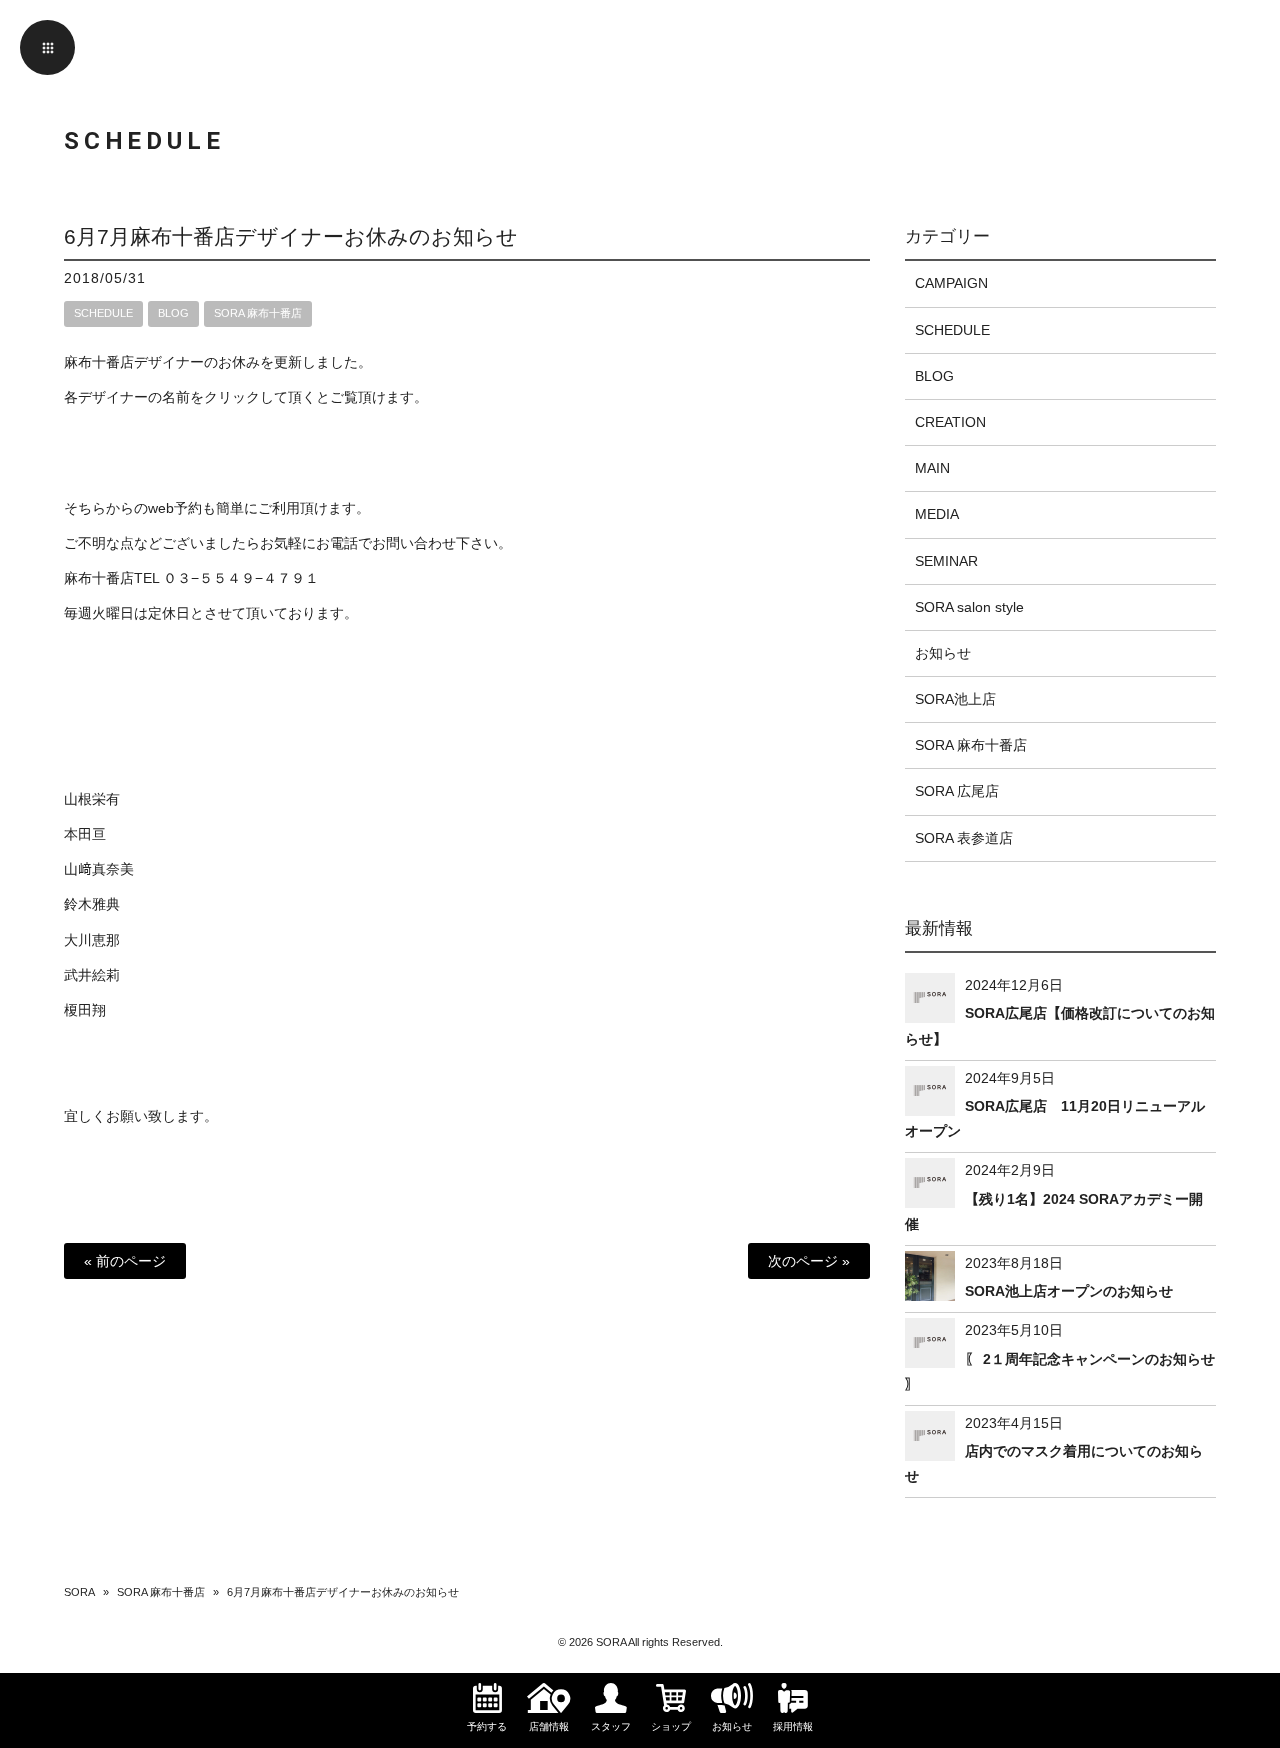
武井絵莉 (92, 975)
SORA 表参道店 (964, 838)
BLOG (173, 313)
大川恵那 (92, 940)
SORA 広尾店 (957, 791)
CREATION (950, 422)
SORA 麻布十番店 (258, 313)
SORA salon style (969, 607)
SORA (79, 1592)
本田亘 (85, 834)
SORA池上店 (955, 699)
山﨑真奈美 (99, 869)
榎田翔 (85, 1010)
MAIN (932, 468)
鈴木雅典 (92, 904)
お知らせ (943, 653)
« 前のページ (125, 1261)
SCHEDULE (103, 313)
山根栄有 (92, 799)
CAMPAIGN (951, 283)
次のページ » (809, 1261)
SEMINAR (946, 561)
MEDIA (937, 514)
